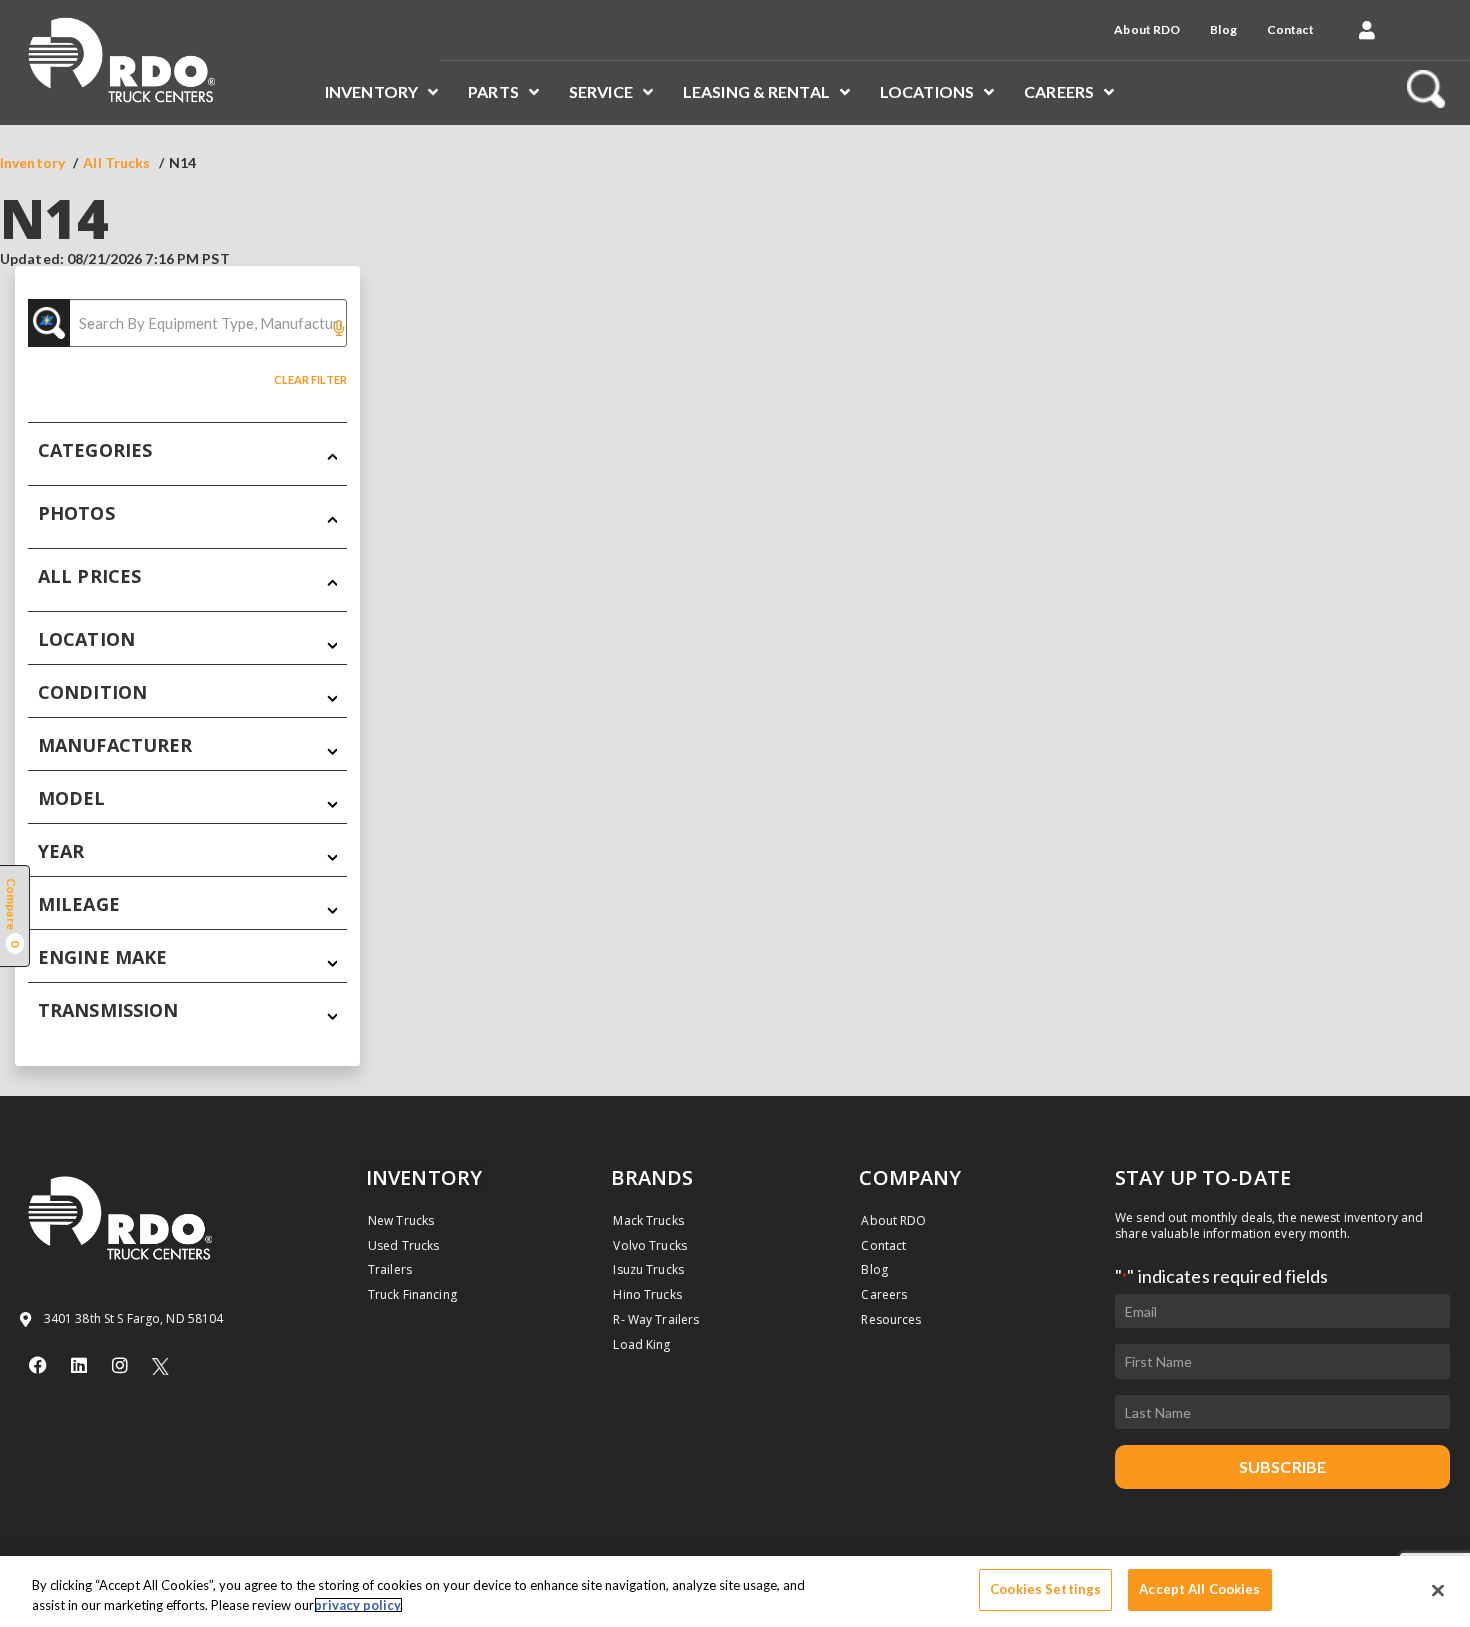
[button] (1367, 30)
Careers (1059, 91)
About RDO (1147, 29)
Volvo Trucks (649, 1245)
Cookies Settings (1045, 1589)
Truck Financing (412, 1294)
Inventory (371, 91)
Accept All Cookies (1199, 1589)
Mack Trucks (648, 1220)
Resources (891, 1319)
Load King (641, 1344)
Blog (1223, 29)
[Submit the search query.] (49, 323)
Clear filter (310, 379)
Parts (493, 91)
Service (601, 91)
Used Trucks (403, 1245)
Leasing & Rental (756, 91)
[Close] (1438, 1590)
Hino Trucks (647, 1294)
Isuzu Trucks (648, 1269)
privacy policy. (358, 1605)
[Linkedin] (79, 1365)
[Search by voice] (339, 329)
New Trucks (401, 1220)
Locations (927, 91)
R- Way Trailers (656, 1319)
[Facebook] (38, 1365)
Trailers (390, 1269)
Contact (1290, 29)
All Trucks (116, 162)
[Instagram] (120, 1365)
